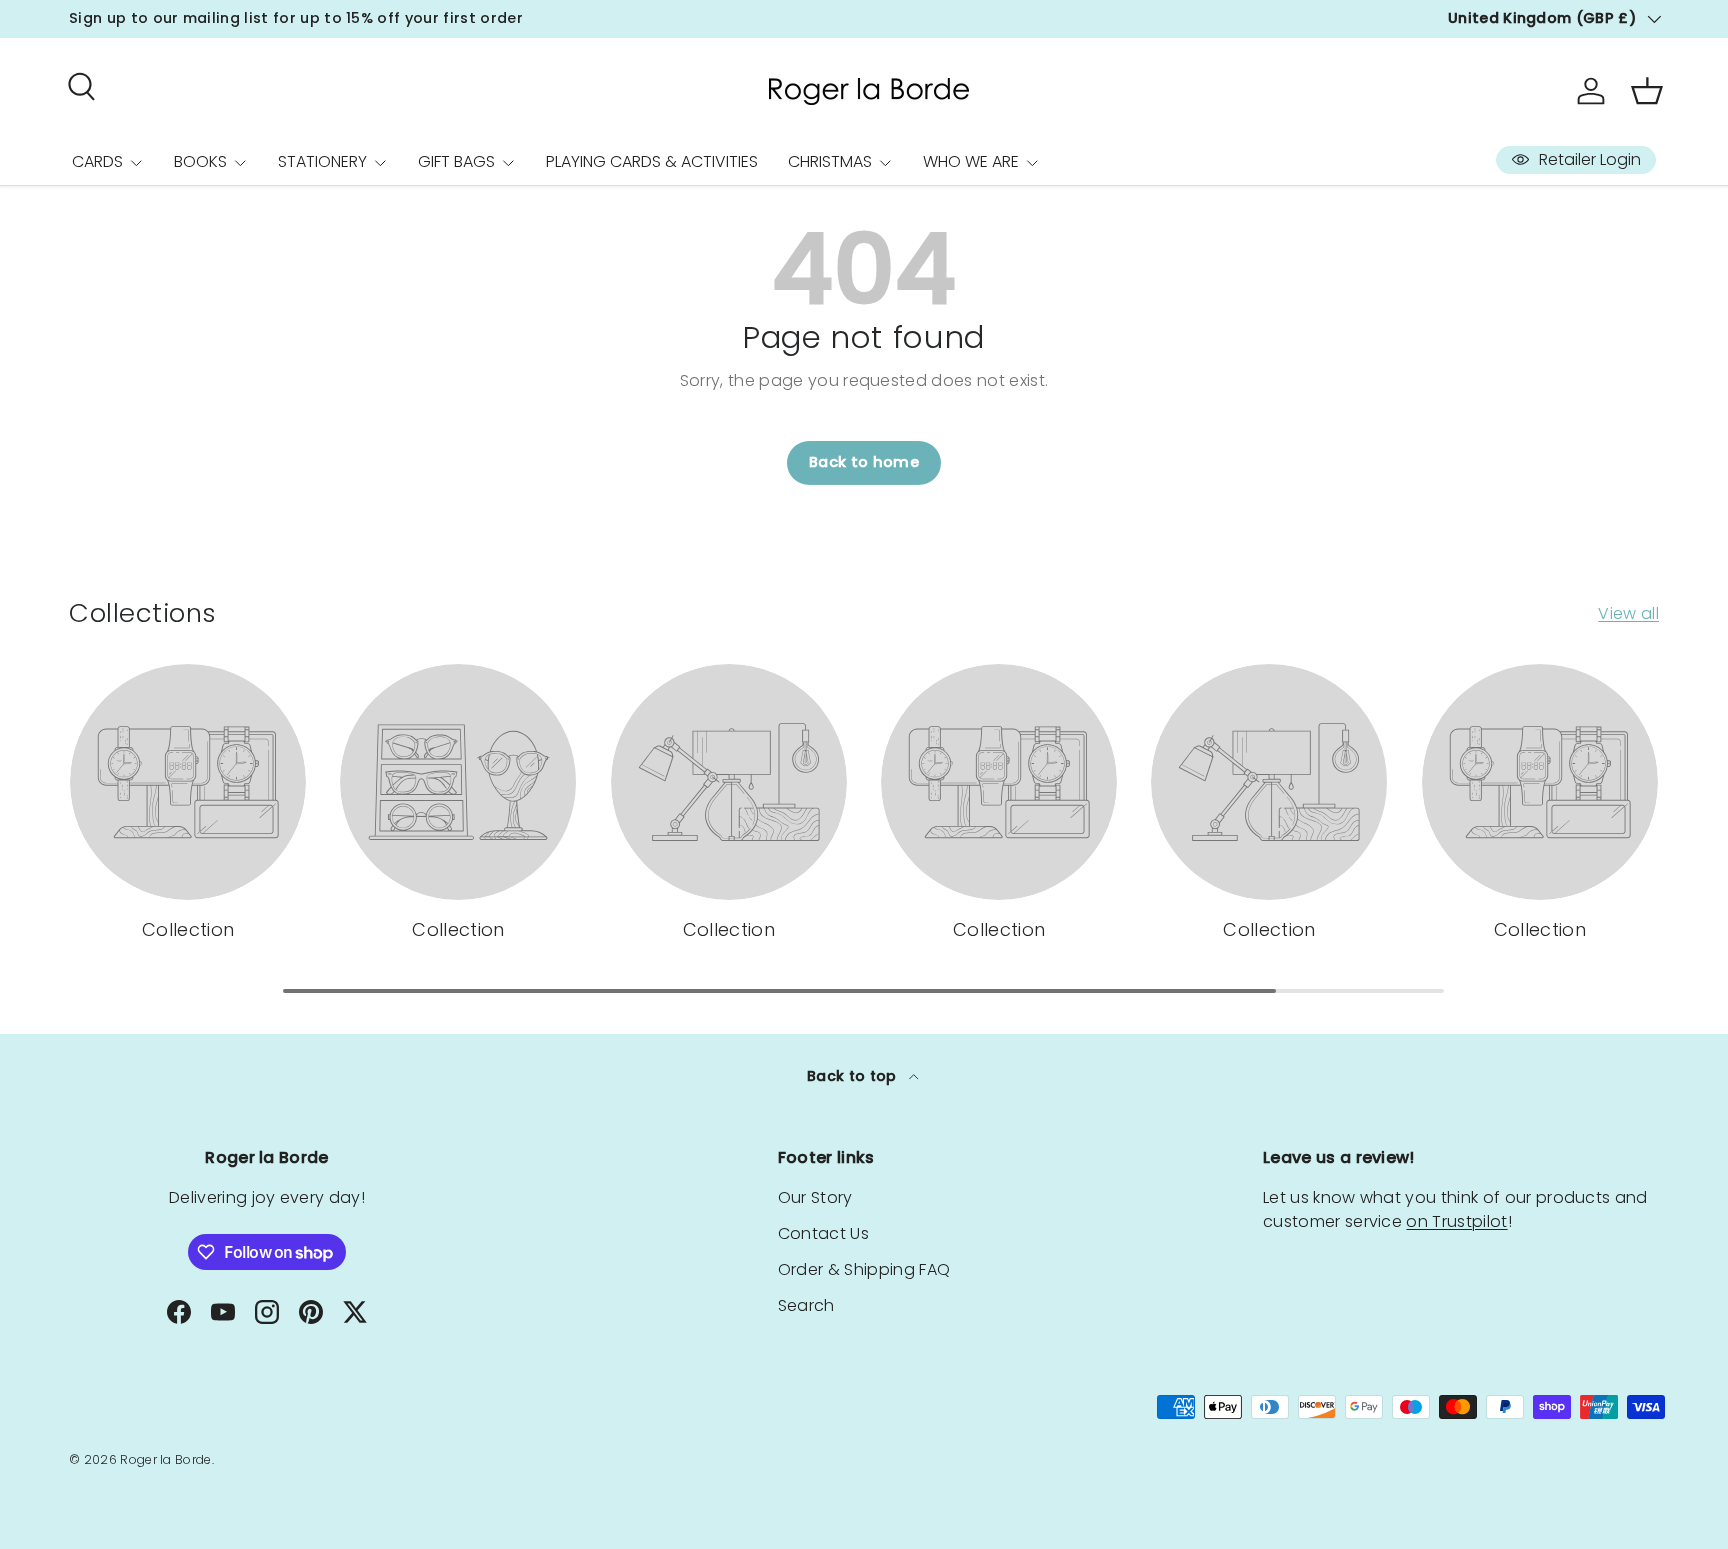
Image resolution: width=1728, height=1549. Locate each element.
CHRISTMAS (830, 161)
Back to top (854, 1076)
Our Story (815, 1197)
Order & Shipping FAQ (864, 1269)
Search (806, 1305)
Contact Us (823, 1233)
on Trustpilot (1456, 1221)
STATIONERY (322, 161)
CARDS (97, 161)
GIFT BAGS (456, 161)
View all (1628, 613)
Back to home (864, 462)
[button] (1647, 91)
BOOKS (200, 161)
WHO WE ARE (971, 161)
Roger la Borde (165, 1459)
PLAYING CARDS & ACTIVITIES (652, 161)
